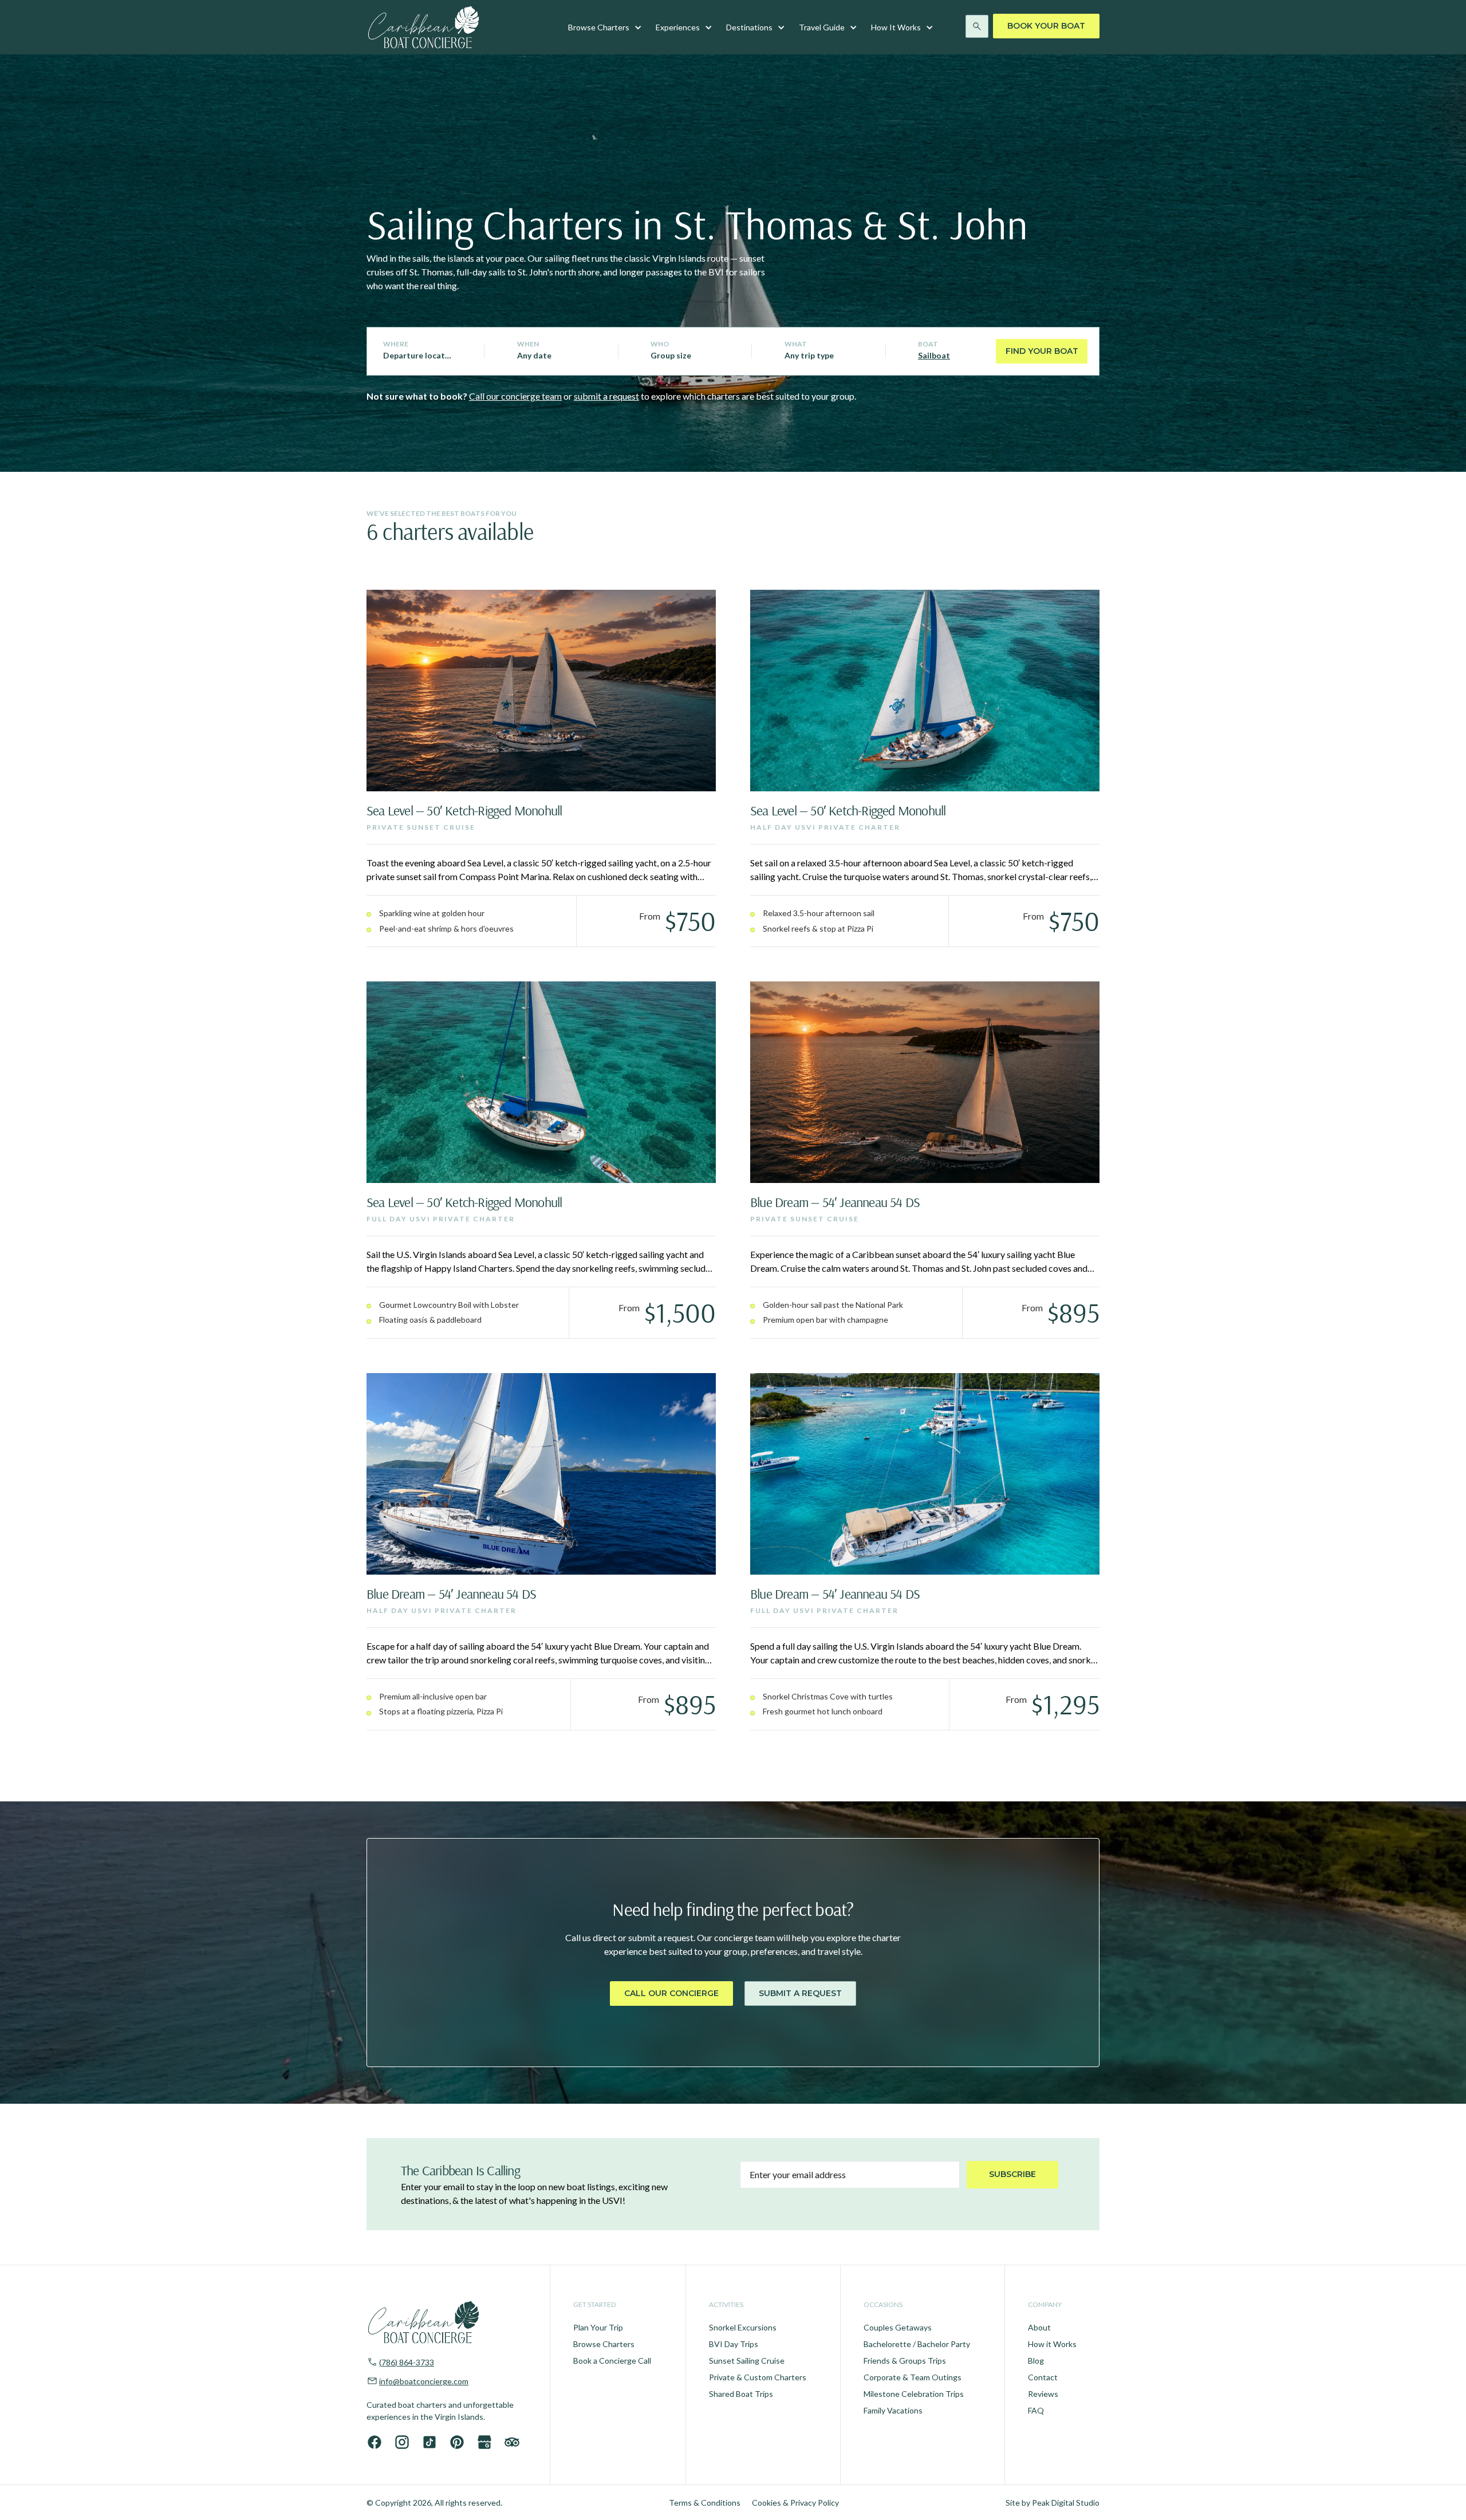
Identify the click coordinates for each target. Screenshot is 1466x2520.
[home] (424, 27)
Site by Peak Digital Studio (1053, 2503)
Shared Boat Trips (741, 2394)
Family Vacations (893, 2410)
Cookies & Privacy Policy (795, 2503)
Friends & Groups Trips (905, 2361)
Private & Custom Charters (758, 2377)
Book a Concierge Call (612, 2361)
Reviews (1043, 2394)
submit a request (606, 396)
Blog (1036, 2361)
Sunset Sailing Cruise (747, 2361)
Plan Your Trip (598, 2327)
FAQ (1036, 2410)
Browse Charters (604, 2344)
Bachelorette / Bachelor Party (917, 2344)
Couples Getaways (898, 2327)
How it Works (1052, 2344)
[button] (605, 27)
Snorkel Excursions (743, 2327)
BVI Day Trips (734, 2344)
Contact (1043, 2377)
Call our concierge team (515, 396)
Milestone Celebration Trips (914, 2394)
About (1039, 2327)
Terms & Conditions (705, 2503)
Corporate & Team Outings (913, 2377)
